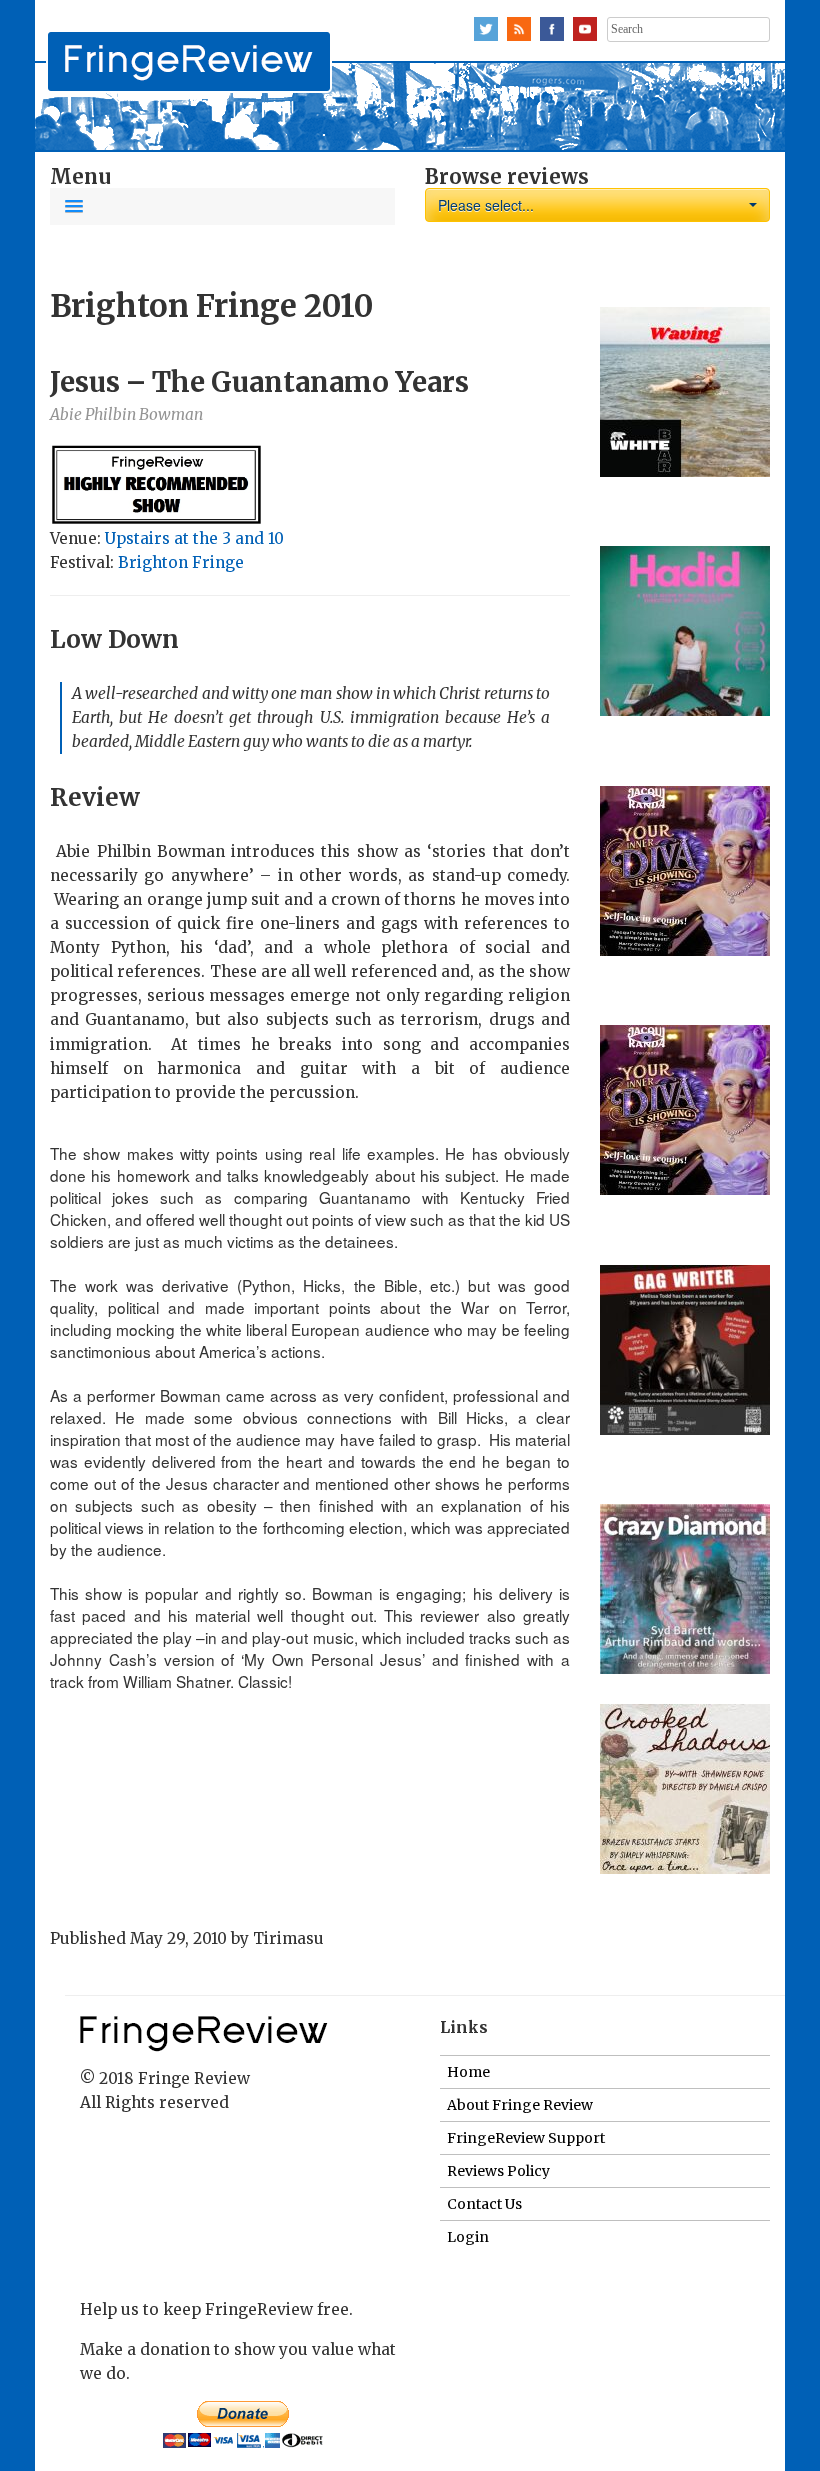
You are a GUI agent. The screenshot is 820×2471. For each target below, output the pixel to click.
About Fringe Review (520, 2105)
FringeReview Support (526, 2138)
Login (468, 2237)
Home (468, 2072)
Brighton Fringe (181, 562)
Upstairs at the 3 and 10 (194, 538)
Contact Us (484, 2204)
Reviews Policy (498, 2171)
